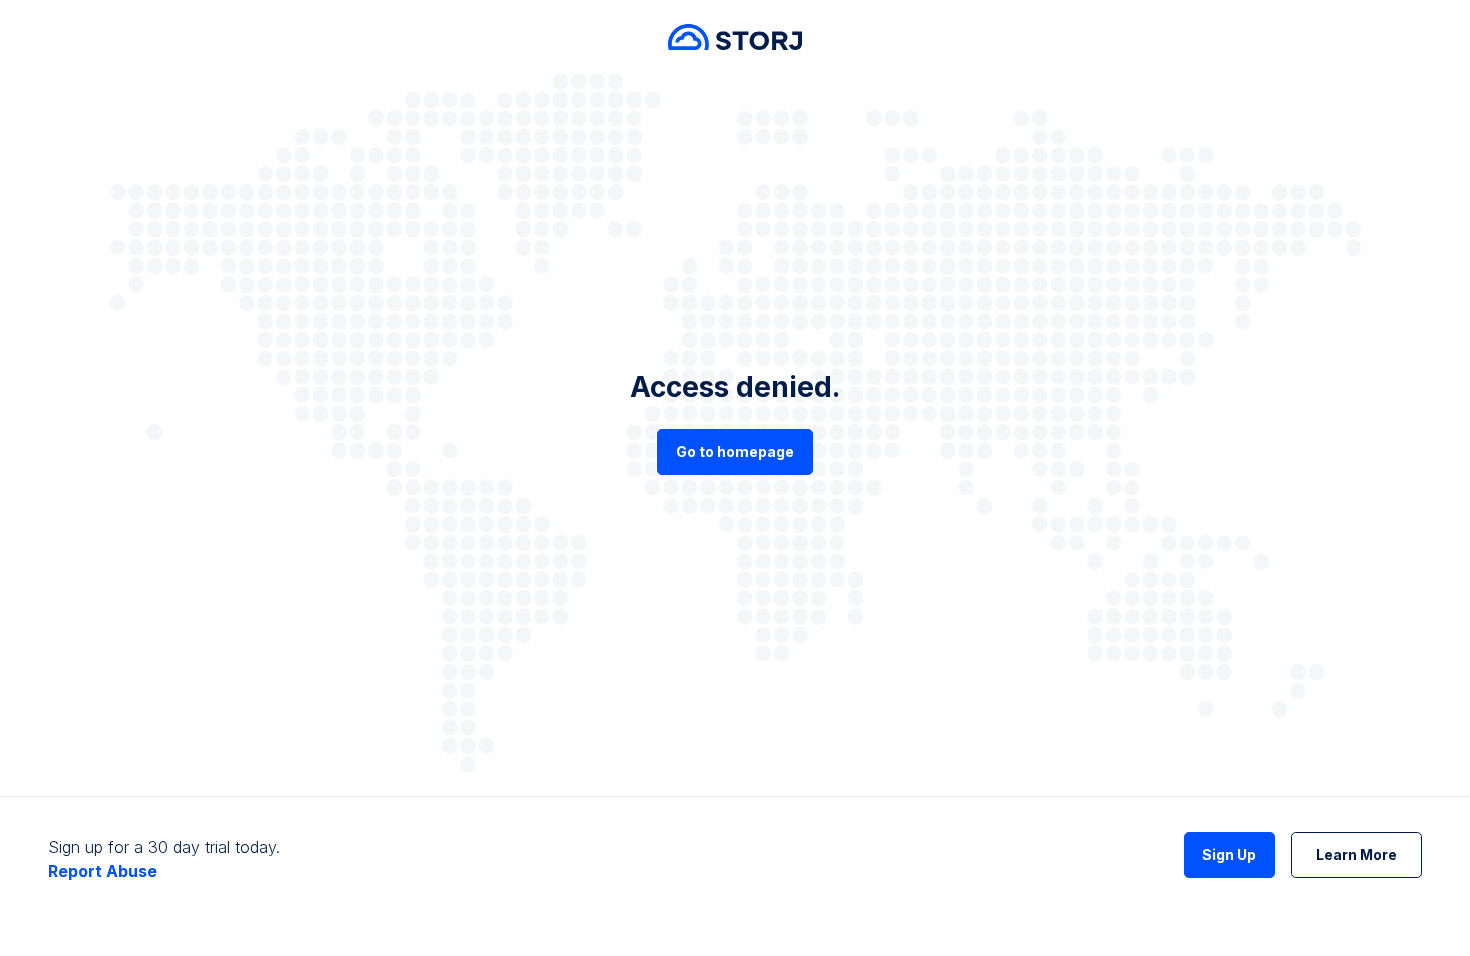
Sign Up (1229, 854)
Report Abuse (102, 871)
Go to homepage (735, 451)
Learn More (1356, 854)
